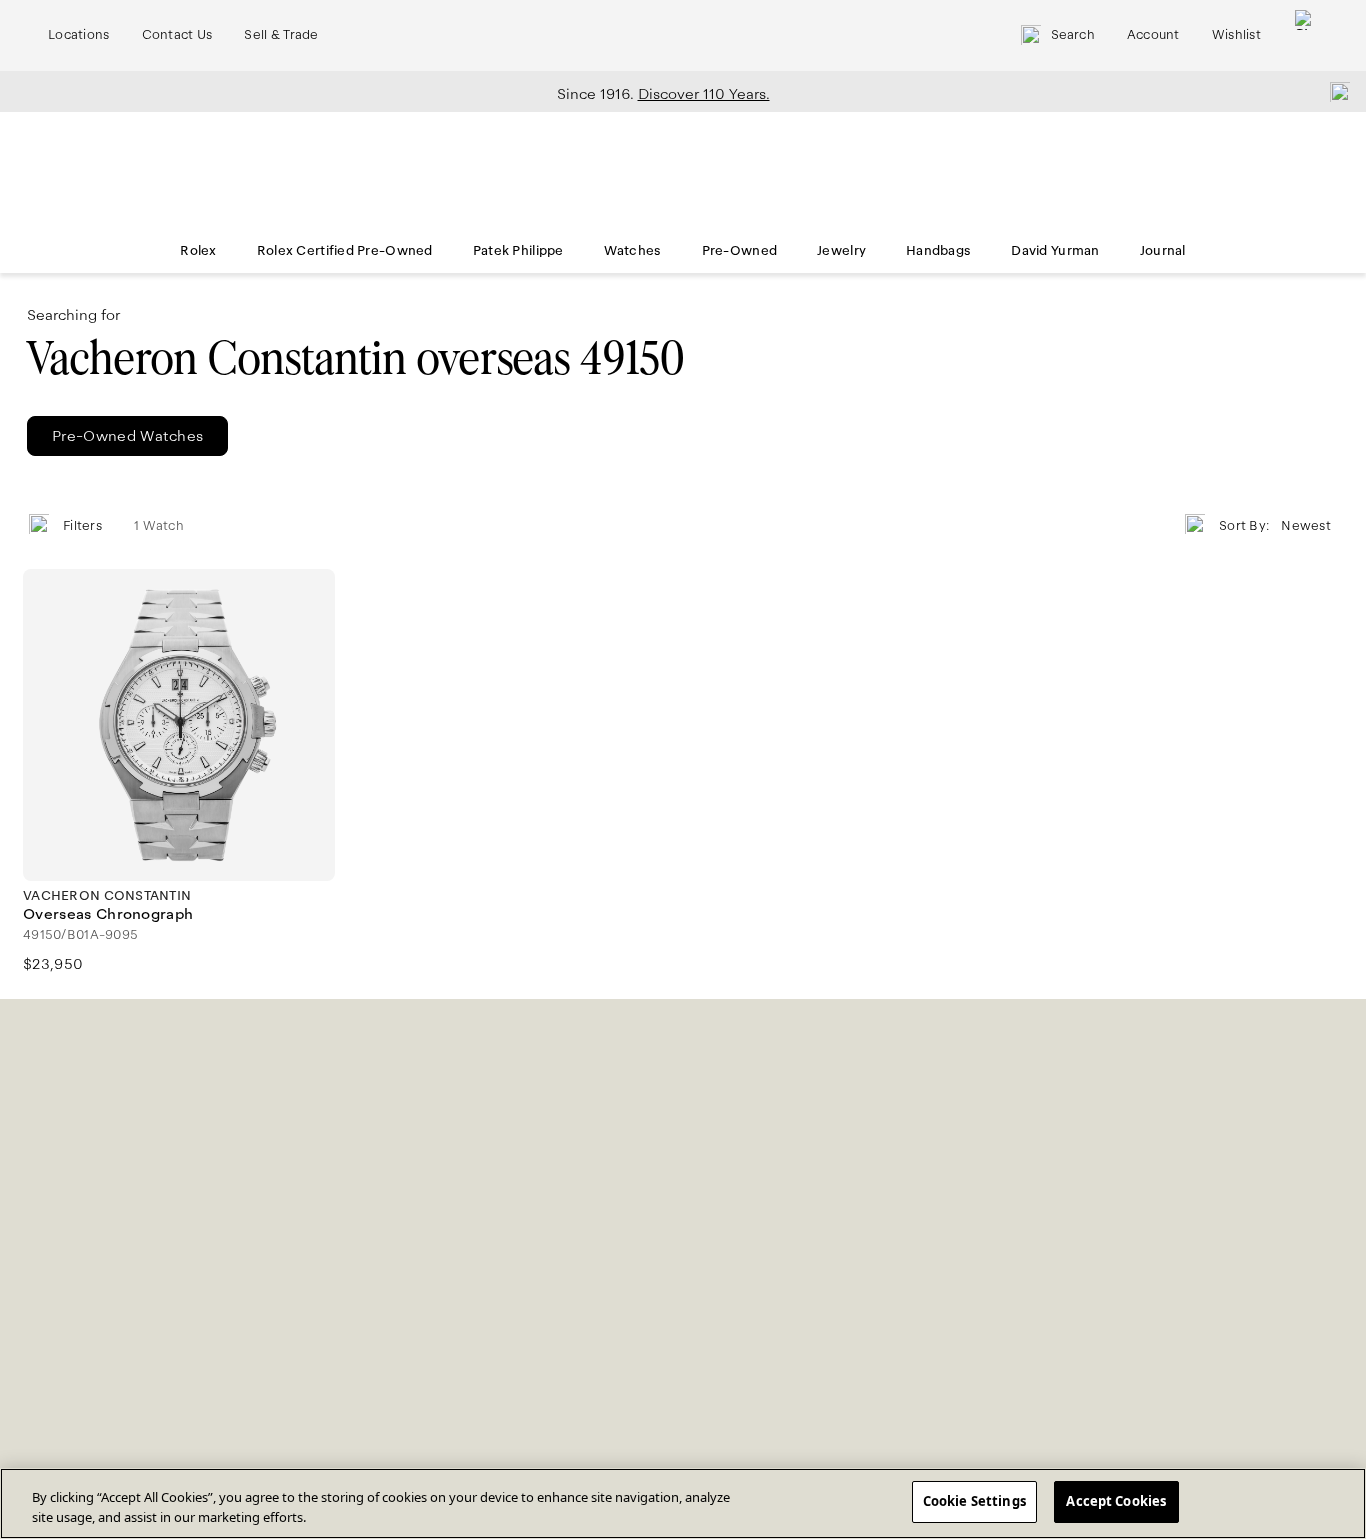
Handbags (938, 251)
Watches (633, 251)
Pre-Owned (740, 251)
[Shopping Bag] (1305, 35)
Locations (79, 35)
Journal (1163, 251)
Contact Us (177, 35)
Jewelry (841, 251)
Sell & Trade (281, 35)
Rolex (198, 251)
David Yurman (1055, 251)
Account (1153, 35)
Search (1073, 35)
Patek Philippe (518, 251)
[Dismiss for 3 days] (1334, 91)
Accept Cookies (1116, 1501)
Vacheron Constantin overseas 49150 (356, 358)
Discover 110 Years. (704, 94)
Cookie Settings (974, 1501)
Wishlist (1236, 35)
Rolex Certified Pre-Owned (345, 251)
